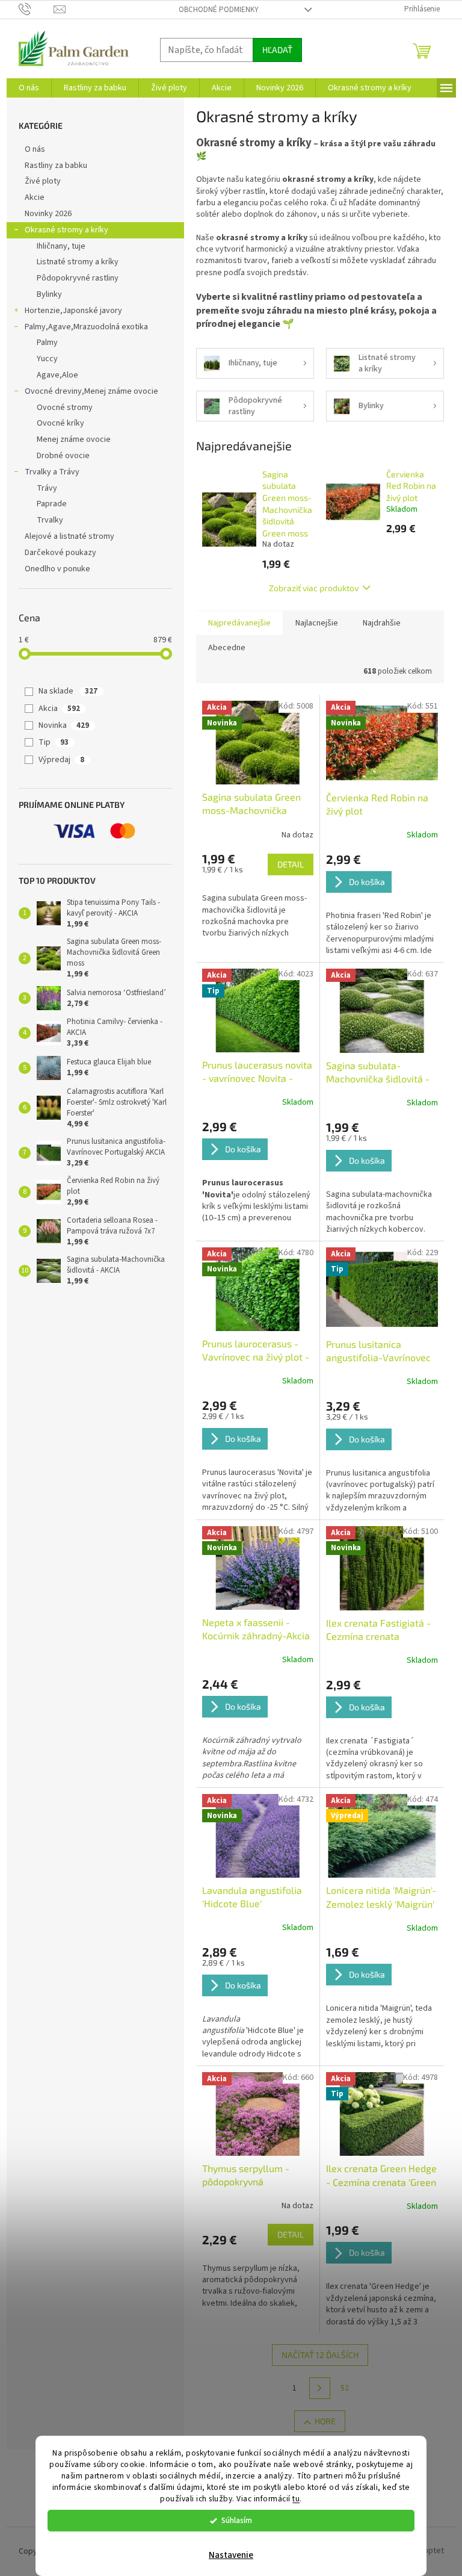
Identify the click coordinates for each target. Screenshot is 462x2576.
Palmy (47, 343)
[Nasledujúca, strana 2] (320, 2388)
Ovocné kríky (60, 423)
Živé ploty (43, 181)
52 (345, 2388)
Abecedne (227, 648)
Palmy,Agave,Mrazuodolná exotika (86, 327)
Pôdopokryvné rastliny (78, 278)
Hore (325, 2421)
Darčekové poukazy (60, 553)
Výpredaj (61, 760)
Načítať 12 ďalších (320, 2355)
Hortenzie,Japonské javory (73, 311)
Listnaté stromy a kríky (78, 262)
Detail (291, 864)
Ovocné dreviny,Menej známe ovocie (91, 391)
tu (296, 2499)
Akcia (59, 709)
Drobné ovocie (63, 456)
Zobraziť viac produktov (314, 588)
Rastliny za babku (56, 166)
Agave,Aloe (57, 375)
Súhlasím (237, 2520)
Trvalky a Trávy (52, 472)
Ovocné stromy (65, 408)
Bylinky (49, 294)
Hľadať (277, 50)
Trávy (47, 488)
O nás (35, 149)
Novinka (64, 725)
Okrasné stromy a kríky (66, 230)
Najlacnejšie (317, 623)
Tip (54, 742)
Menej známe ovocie (74, 439)
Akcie (35, 197)
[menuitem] (29, 88)
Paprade (52, 504)
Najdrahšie (382, 623)
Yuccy (47, 359)
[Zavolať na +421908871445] (36, 9)
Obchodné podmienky (219, 10)
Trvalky (50, 520)
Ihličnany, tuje (61, 246)
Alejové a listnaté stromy (69, 536)
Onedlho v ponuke (57, 569)
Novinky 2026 (48, 214)
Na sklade (68, 691)
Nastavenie (231, 2555)
